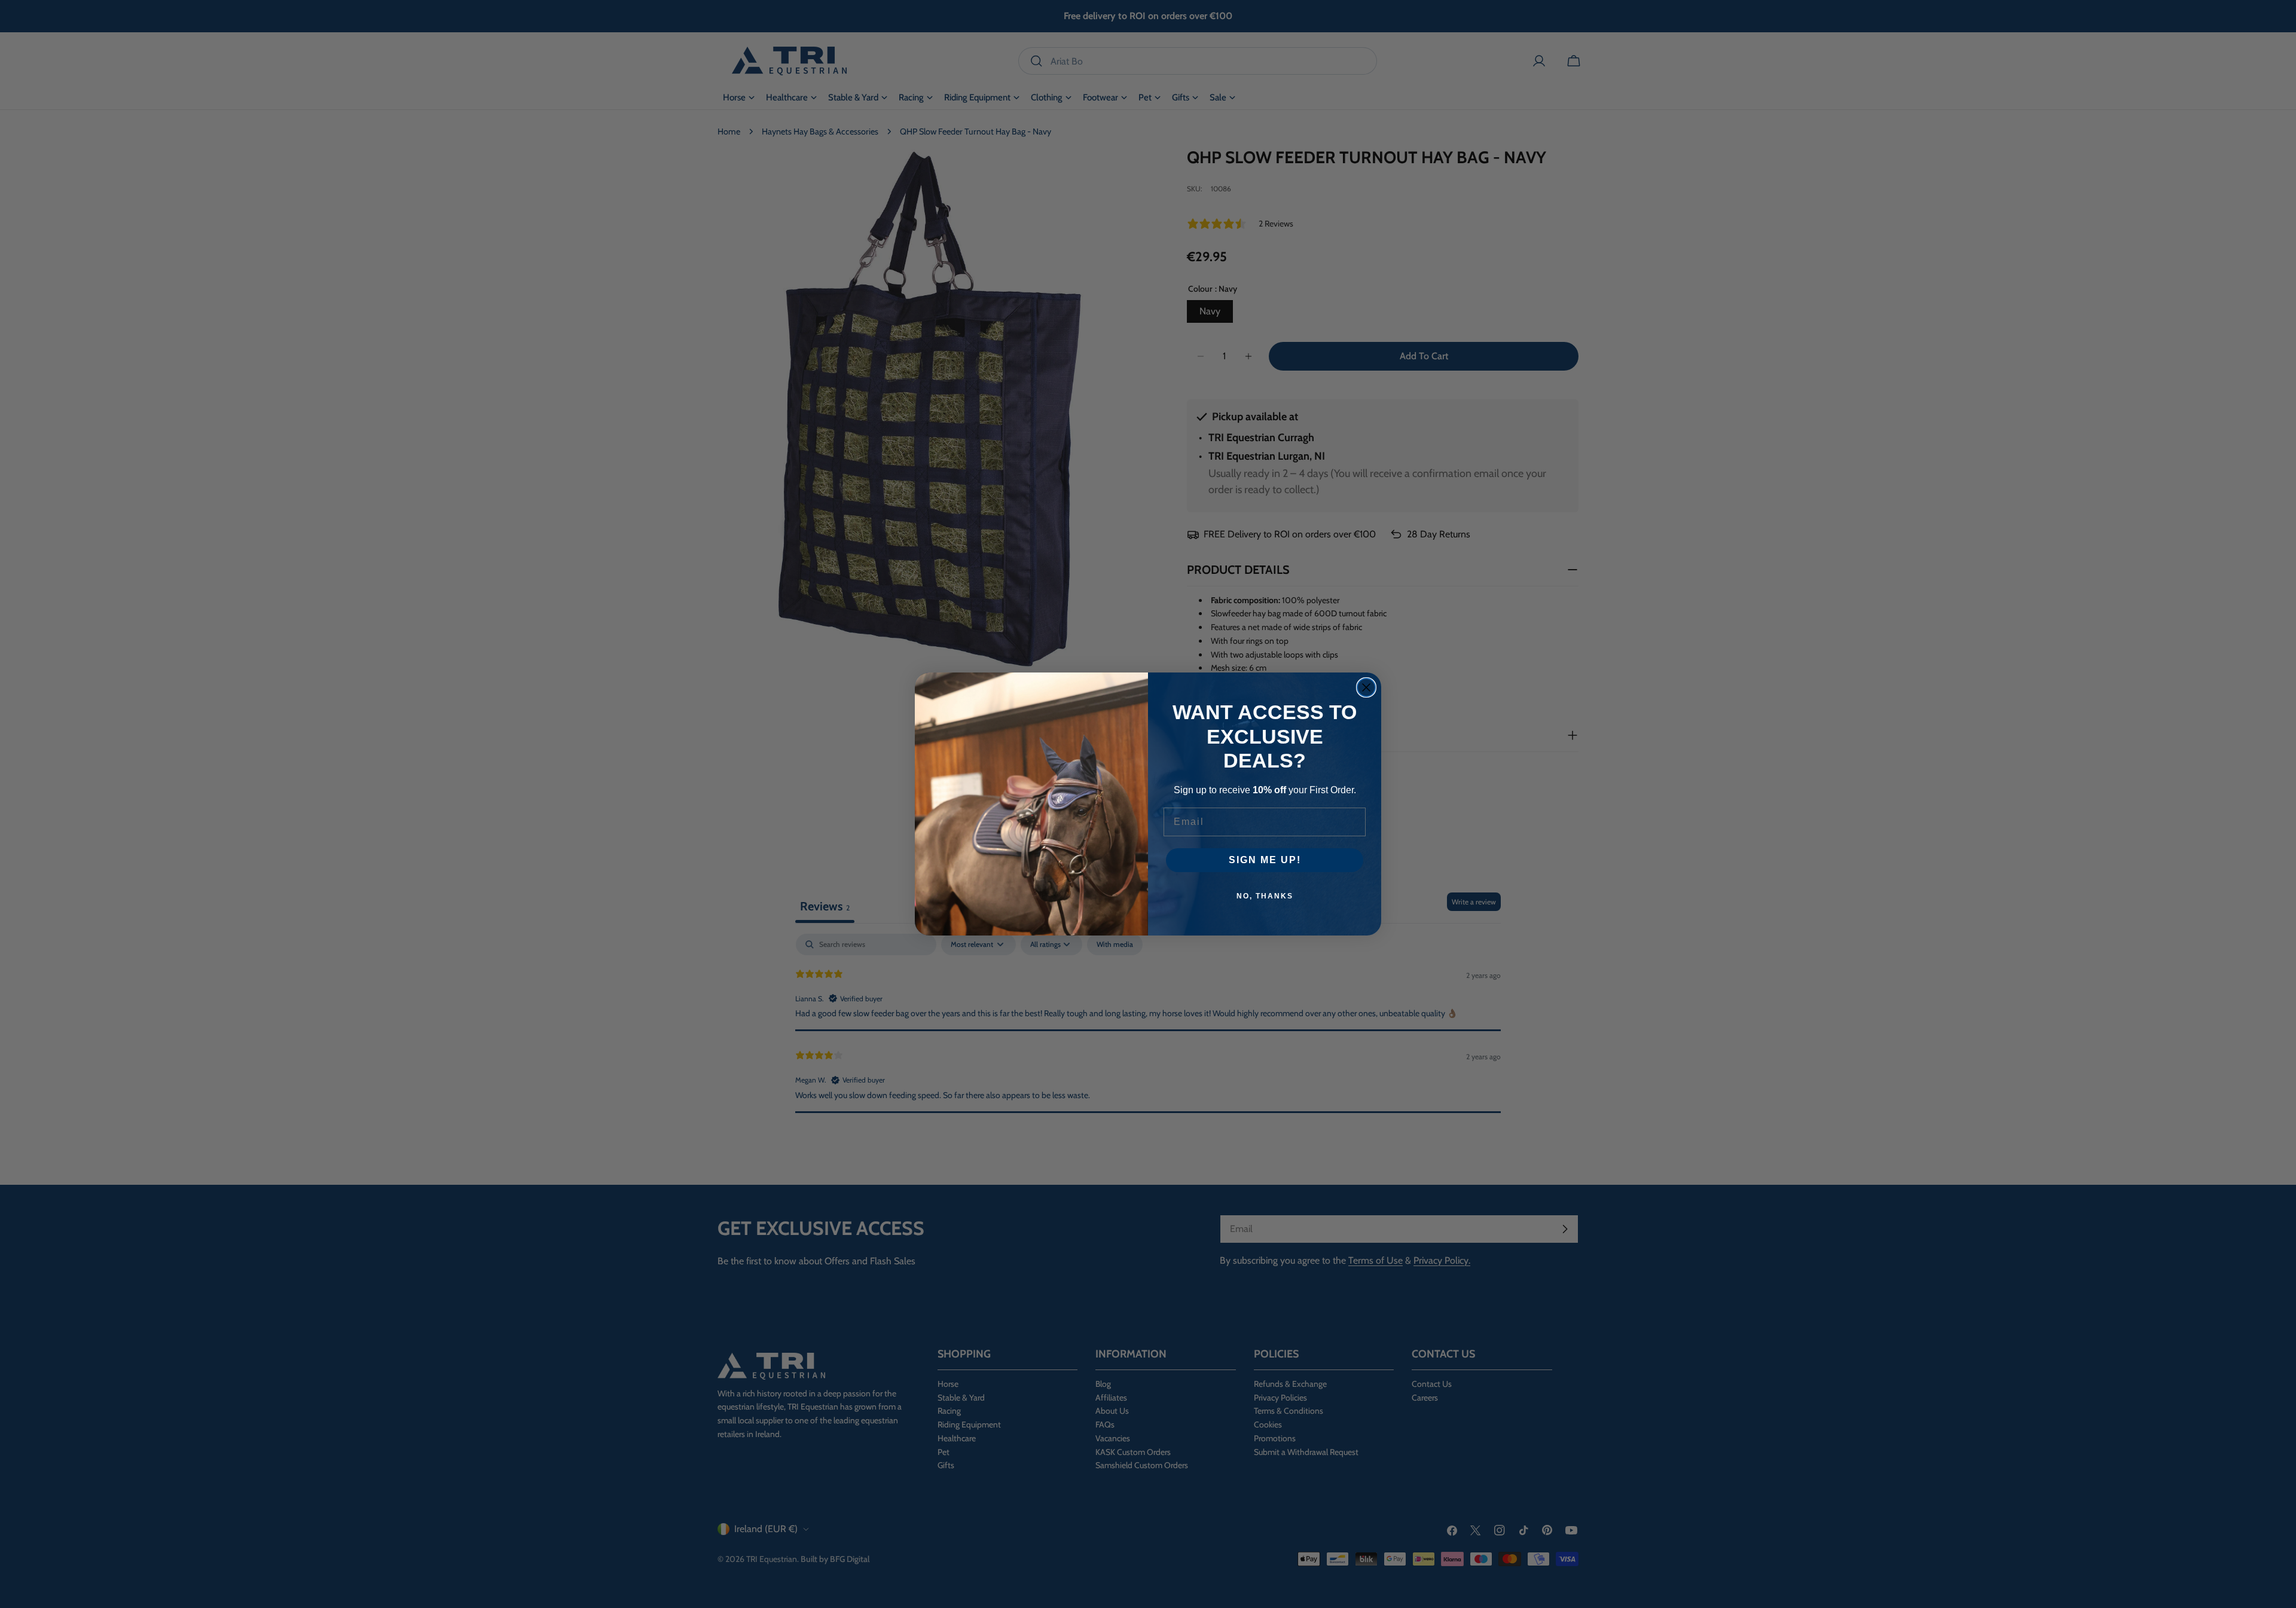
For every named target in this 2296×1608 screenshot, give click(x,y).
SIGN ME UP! (1265, 860)
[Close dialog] (1366, 687)
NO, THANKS (1265, 896)
